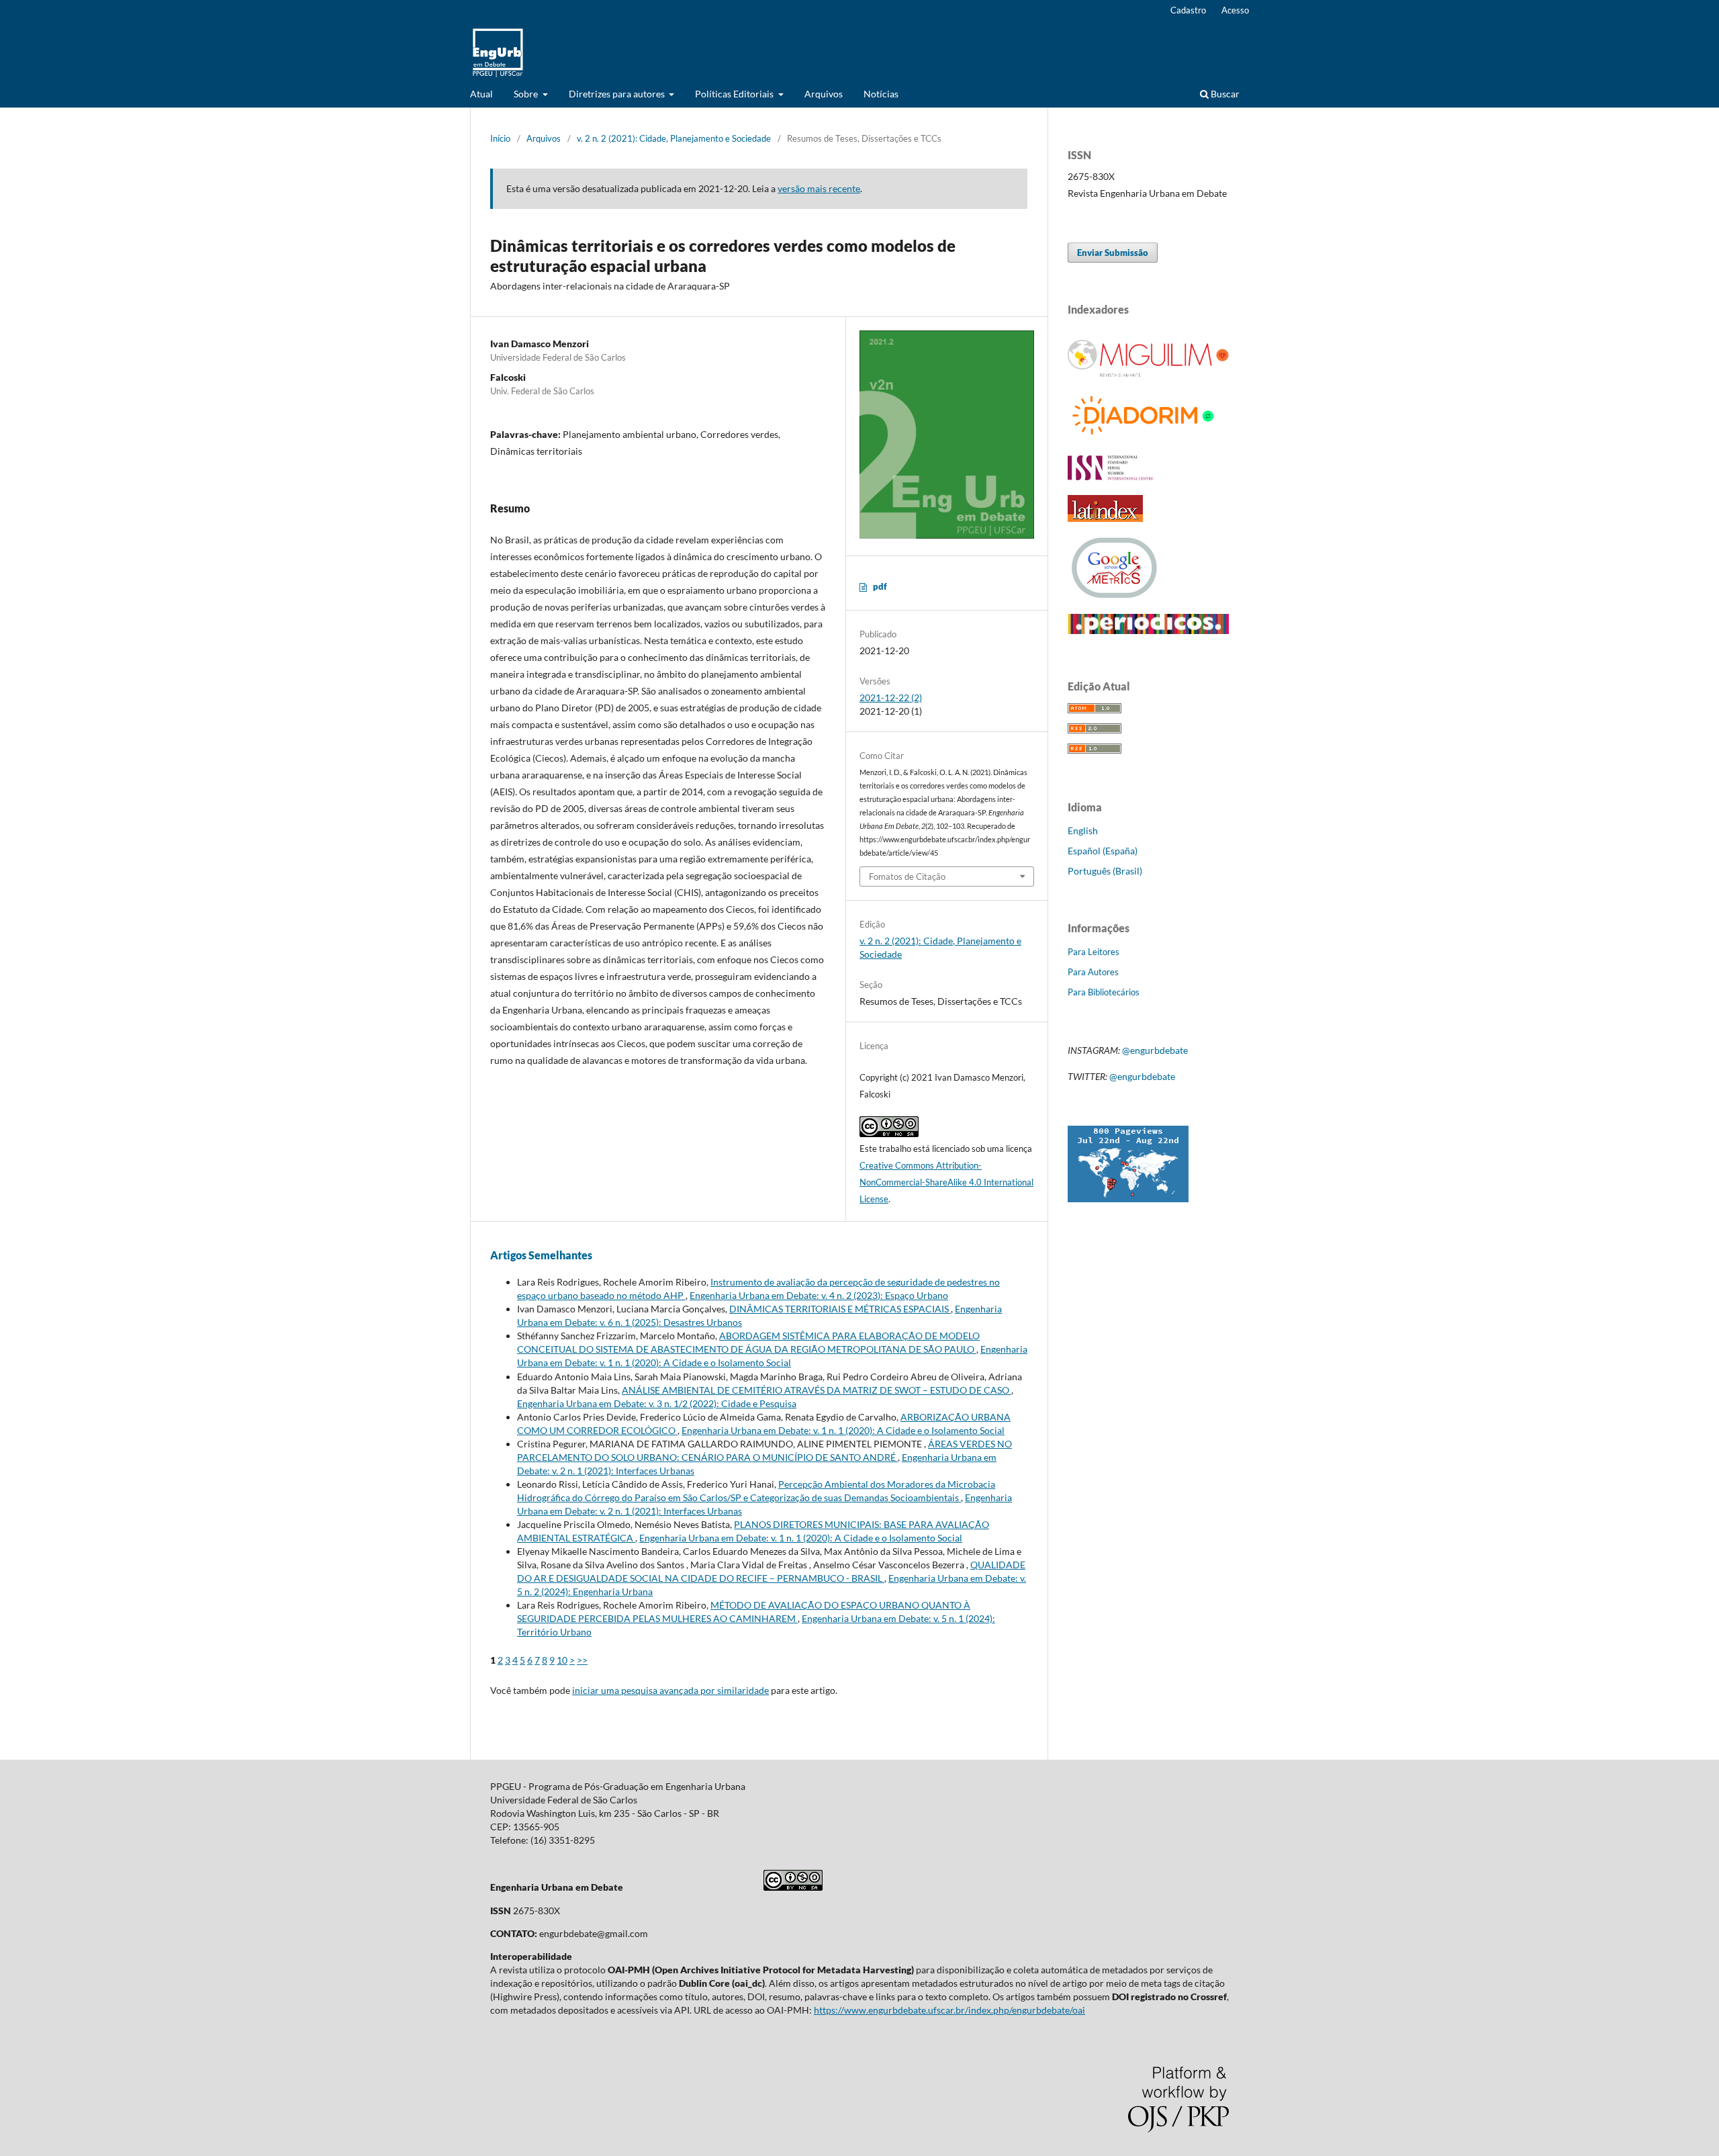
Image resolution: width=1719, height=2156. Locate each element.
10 (562, 1660)
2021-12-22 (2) (891, 698)
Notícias (881, 94)
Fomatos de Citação (907, 877)
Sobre (527, 94)
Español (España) (1103, 851)
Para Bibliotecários (1104, 992)
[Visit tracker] (1128, 1199)
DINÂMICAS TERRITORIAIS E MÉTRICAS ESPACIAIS (840, 1309)
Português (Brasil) (1105, 871)
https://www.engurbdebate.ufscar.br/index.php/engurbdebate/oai (949, 2010)
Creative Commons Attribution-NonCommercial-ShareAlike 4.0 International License (946, 1182)
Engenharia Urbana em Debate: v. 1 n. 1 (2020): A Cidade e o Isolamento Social (843, 1430)
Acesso (1235, 10)
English (1083, 830)
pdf (880, 586)
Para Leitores (1094, 952)
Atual (481, 94)
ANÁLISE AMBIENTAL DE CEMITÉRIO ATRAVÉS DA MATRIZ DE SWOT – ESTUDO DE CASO (817, 1390)
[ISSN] (1111, 477)
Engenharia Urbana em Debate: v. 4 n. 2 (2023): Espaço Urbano (819, 1295)
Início (500, 138)
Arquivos (824, 94)
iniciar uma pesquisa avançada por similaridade (670, 1690)
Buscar (1224, 94)
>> (582, 1660)
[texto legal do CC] (793, 1887)
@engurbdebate (1155, 1050)
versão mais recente (819, 188)
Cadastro (1188, 10)
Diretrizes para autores (618, 94)
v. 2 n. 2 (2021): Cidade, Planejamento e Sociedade (674, 138)
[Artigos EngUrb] (1148, 630)
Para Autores (1093, 972)
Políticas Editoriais (735, 94)
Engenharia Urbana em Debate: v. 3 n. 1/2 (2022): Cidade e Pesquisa (657, 1403)
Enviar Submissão (1113, 253)
